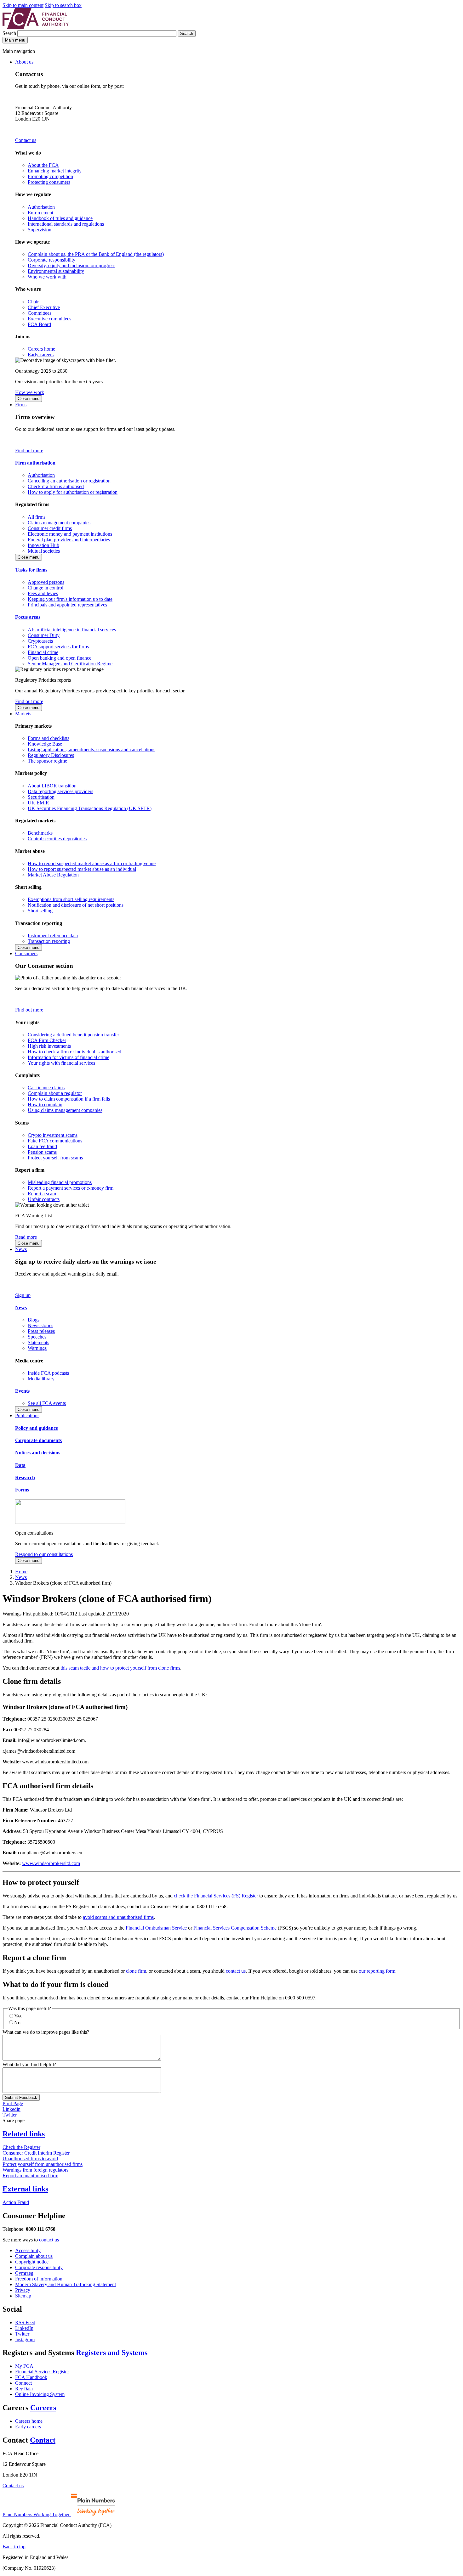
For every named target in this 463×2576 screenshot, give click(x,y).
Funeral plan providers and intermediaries (69, 540)
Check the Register (21, 2147)
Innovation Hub (43, 545)
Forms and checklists (49, 738)
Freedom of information (39, 2279)
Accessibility (28, 2250)
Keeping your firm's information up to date (70, 599)
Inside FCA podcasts (48, 1373)
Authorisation (41, 207)
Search (10, 33)
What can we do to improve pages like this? (46, 2032)
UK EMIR (38, 803)
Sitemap (23, 2296)
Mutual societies (44, 551)
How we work (30, 392)
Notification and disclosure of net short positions (76, 905)
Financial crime (43, 652)
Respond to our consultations (44, 1554)
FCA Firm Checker (47, 1040)
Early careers (41, 355)
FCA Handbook (31, 2377)
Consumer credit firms (50, 528)
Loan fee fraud (42, 1146)
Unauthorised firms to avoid (30, 2159)
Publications (27, 1415)
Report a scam (42, 1194)
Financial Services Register (42, 2372)
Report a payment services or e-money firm (71, 1188)
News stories (40, 1325)
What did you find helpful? (29, 2064)
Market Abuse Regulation (53, 875)
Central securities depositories (57, 839)
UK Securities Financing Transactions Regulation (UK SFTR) (90, 808)
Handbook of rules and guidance (60, 218)
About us (24, 62)
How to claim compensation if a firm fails (69, 1099)
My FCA (24, 2366)
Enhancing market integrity (55, 171)
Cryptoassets (40, 641)
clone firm (136, 1971)
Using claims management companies (65, 1110)
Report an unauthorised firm (30, 2176)
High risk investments (49, 1046)
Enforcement (40, 213)
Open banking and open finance (60, 658)
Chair (33, 302)
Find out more (29, 451)
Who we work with (47, 277)
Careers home (41, 349)
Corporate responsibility (51, 260)
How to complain (45, 1105)
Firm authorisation (35, 463)
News (21, 1249)
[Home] (36, 27)
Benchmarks (40, 833)
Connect (23, 2383)
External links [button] (25, 2189)
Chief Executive (44, 307)
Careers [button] (43, 2408)
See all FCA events (47, 1403)
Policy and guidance (37, 1428)
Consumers (26, 953)
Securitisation (41, 797)
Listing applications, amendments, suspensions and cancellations (91, 750)
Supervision (40, 230)
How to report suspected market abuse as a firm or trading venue (92, 863)
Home (21, 1572)
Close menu (29, 399)
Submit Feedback (21, 2097)
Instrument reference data (53, 936)
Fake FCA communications (55, 1141)
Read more (26, 1237)
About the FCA (43, 165)
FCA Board (39, 324)
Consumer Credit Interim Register (36, 2153)
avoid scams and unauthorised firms (118, 1917)
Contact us (26, 140)
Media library (41, 1379)
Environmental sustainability (56, 271)
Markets (23, 714)
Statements (38, 1342)
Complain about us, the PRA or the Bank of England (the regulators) (96, 254)
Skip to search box (63, 5)
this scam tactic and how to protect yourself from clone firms (120, 1668)
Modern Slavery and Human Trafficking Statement (66, 2284)
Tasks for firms (31, 570)
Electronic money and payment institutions (70, 534)
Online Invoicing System (40, 2394)
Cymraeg (24, 2273)
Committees (40, 313)
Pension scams (42, 1152)
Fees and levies (43, 593)
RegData (24, 2389)
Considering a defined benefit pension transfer (73, 1035)
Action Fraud (16, 2202)
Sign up (23, 1295)
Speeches (37, 1337)
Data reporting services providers (60, 791)
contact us (236, 1971)
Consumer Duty (44, 635)
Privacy (23, 2290)
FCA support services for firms (58, 647)
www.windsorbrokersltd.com (51, 1863)
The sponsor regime (47, 761)
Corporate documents (38, 1440)
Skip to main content (23, 5)
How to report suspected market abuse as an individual (82, 869)
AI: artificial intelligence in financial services (72, 630)
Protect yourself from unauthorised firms (43, 2164)
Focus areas (28, 617)
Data (20, 1465)
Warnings (37, 1348)
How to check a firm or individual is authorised (74, 1052)
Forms (22, 1490)
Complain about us (34, 2256)
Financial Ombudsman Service (156, 1928)
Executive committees (49, 319)
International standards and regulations (66, 224)
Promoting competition (50, 176)
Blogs (34, 1320)
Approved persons (46, 582)
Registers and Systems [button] (112, 2353)
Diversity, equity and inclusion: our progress (71, 265)
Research (25, 1477)
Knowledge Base (45, 744)
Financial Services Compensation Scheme (235, 1928)
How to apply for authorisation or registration (73, 492)
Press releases (41, 1331)
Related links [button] (24, 2134)
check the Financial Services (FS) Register (216, 1896)
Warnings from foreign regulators (35, 2170)
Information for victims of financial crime (69, 1057)
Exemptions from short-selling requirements (71, 899)
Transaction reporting (49, 941)
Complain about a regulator (55, 1093)
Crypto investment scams (53, 1135)
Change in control (46, 588)
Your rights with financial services (61, 1063)
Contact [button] (43, 2440)
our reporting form (377, 1971)
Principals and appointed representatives (67, 605)
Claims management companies (59, 523)
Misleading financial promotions (60, 1182)
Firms (21, 405)
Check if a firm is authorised (56, 486)
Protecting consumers (49, 182)
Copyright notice (32, 2262)
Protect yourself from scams (55, 1158)
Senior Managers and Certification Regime (70, 664)
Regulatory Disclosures (51, 755)
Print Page (13, 2103)
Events (22, 1391)
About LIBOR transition (52, 786)
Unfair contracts (44, 1199)
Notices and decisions (38, 1453)
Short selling (40, 911)
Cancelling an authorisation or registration (69, 481)
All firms (37, 517)
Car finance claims (46, 1088)
